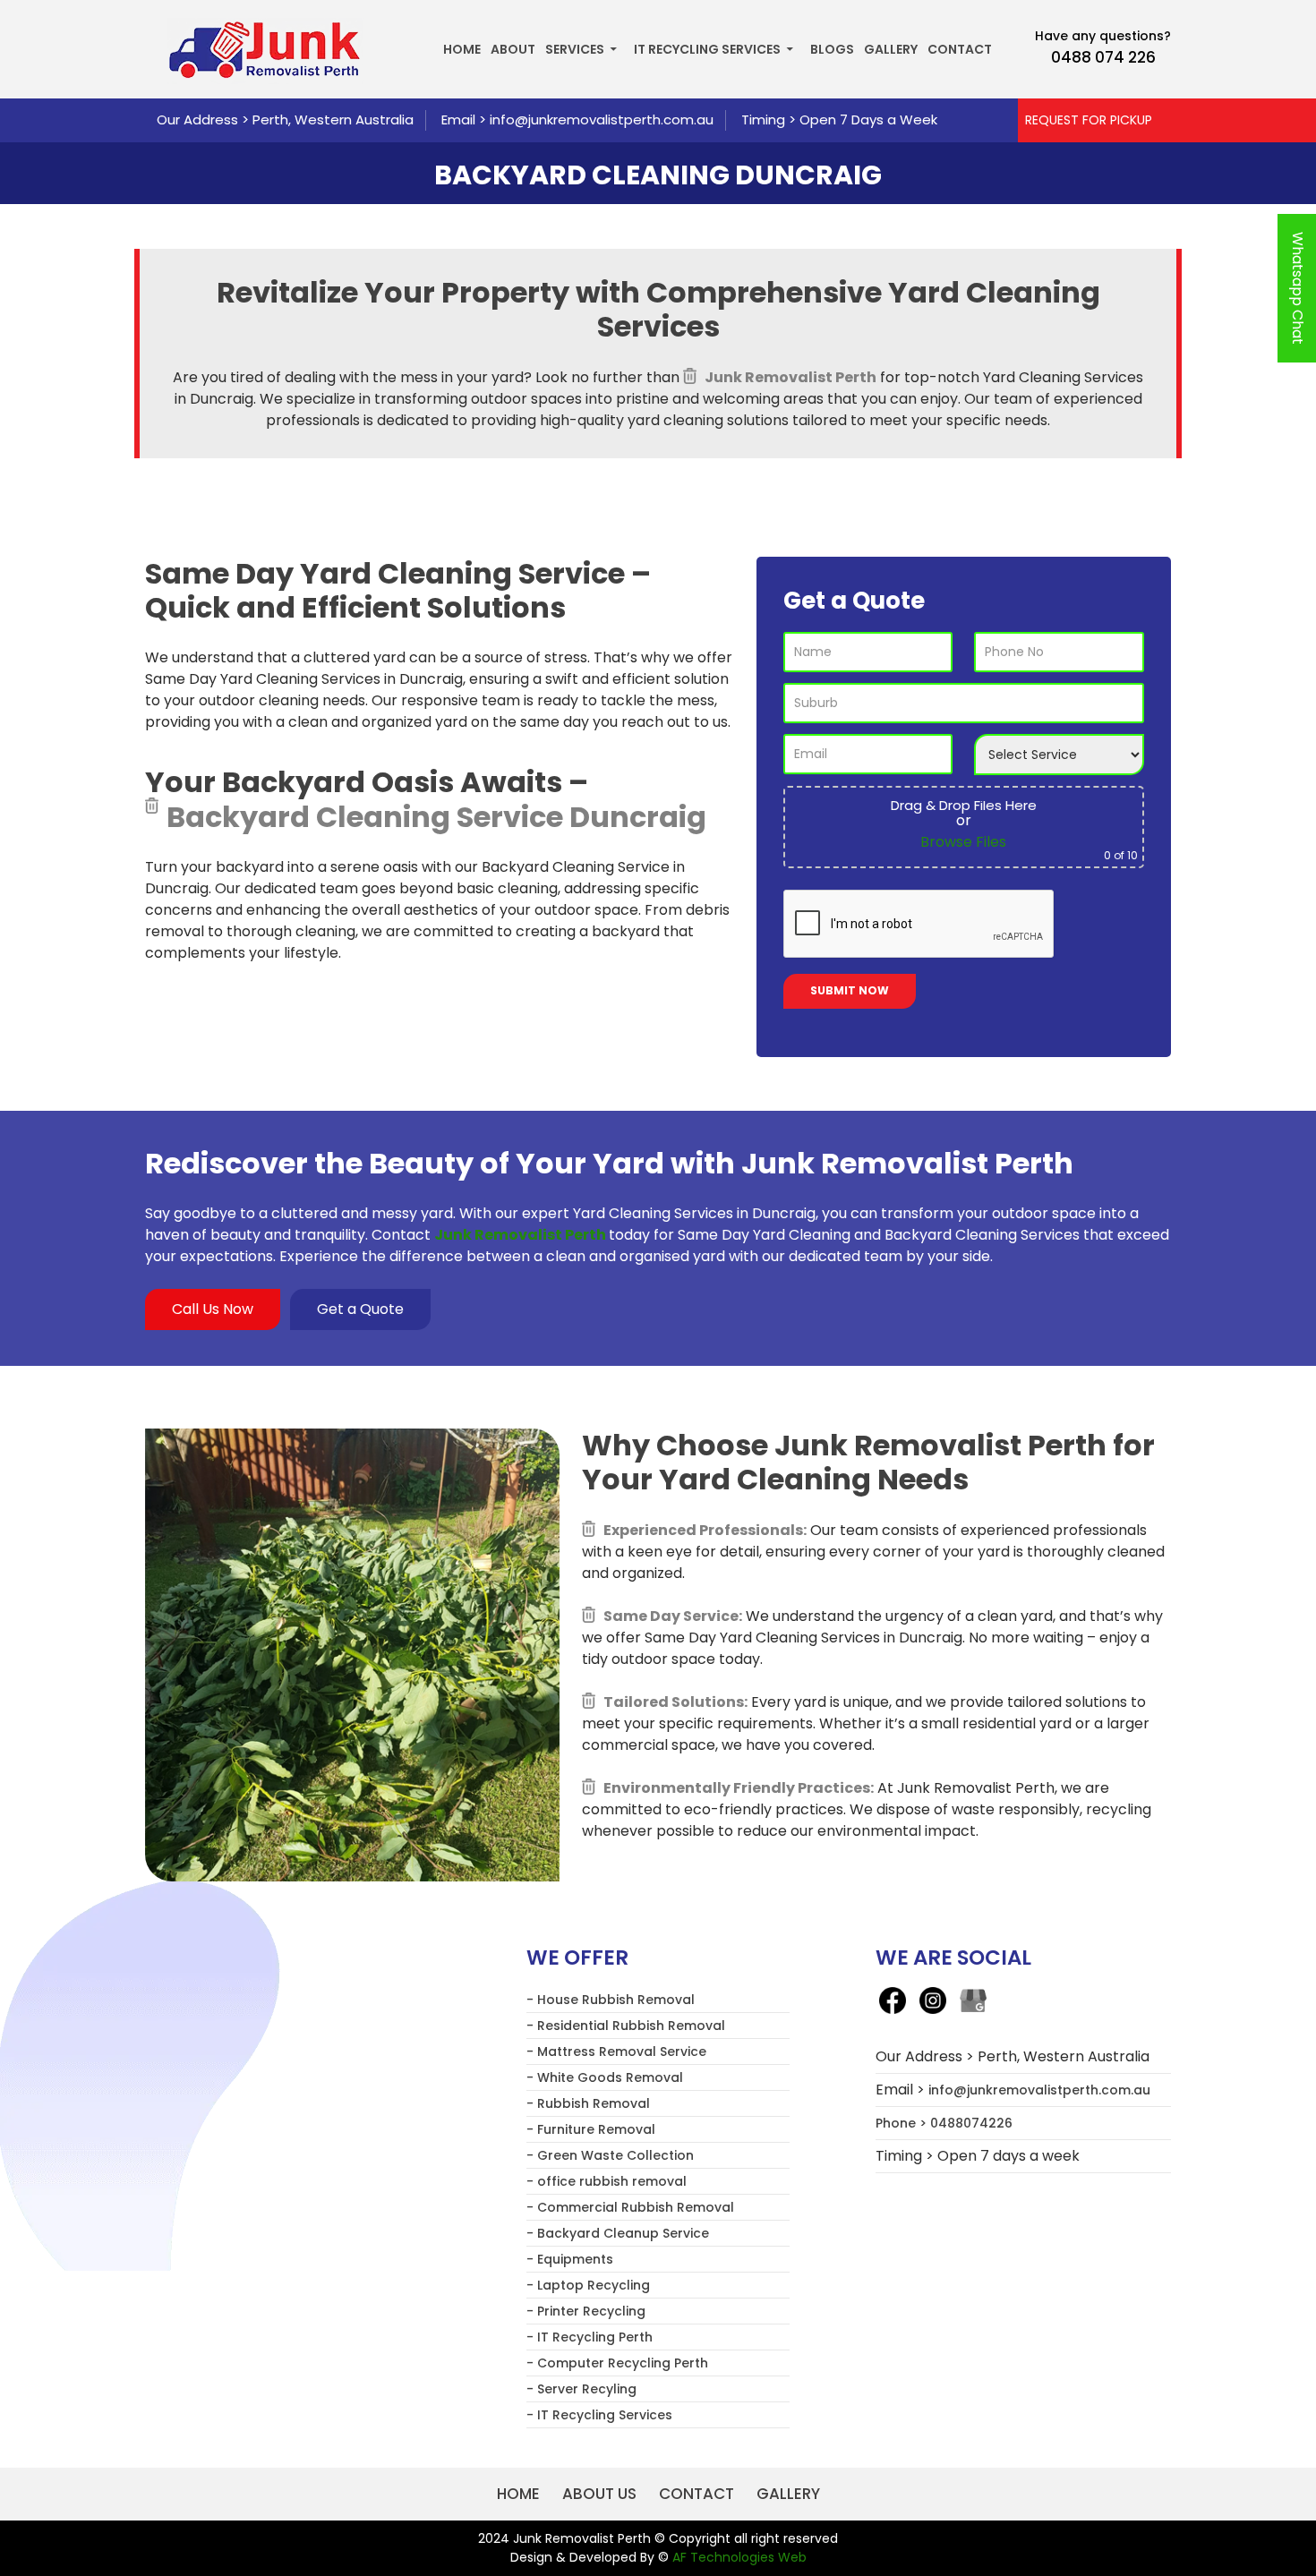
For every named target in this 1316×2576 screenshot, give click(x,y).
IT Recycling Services (707, 49)
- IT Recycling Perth (590, 2337)
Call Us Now (213, 1309)
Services (575, 49)
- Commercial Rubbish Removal (630, 2207)
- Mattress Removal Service (616, 2051)
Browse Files (963, 842)
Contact (960, 49)
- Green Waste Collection (610, 2155)
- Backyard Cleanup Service (618, 2233)
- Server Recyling (581, 2389)
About (513, 49)
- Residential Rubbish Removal (626, 2026)
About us (599, 2494)
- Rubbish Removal (588, 2103)
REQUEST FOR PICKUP (1089, 120)
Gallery (891, 49)
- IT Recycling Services (599, 2415)
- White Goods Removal (605, 2077)
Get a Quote (360, 1309)
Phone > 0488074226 (944, 2123)
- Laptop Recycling (588, 2285)
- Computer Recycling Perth (617, 2363)
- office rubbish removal (607, 2181)
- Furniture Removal (591, 2129)
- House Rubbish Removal (611, 2000)
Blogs (832, 49)
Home (462, 49)
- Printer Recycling (586, 2311)
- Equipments (570, 2259)
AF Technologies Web (739, 2557)
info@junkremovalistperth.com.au (602, 119)
